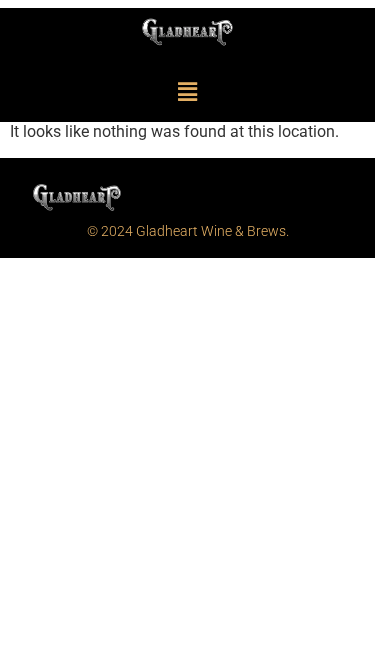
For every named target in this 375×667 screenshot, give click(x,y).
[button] (187, 92)
